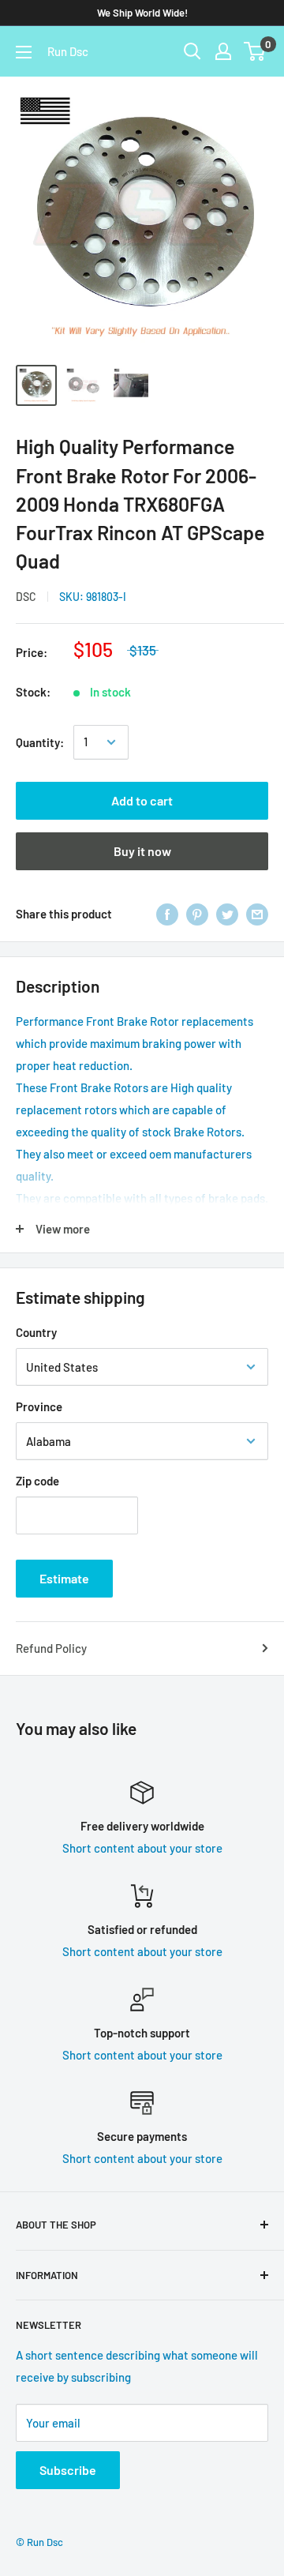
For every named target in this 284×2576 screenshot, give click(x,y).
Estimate (64, 1578)
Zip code (37, 1481)
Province (39, 1406)
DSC (26, 597)
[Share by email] (257, 914)
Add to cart (142, 800)
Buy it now (142, 851)
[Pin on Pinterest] (197, 914)
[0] (255, 51)
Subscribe (68, 2470)
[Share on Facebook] (167, 914)
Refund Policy (51, 1648)
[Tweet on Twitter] (227, 914)
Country (36, 1332)
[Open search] (192, 51)
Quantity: (40, 742)
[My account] (223, 51)
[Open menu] (24, 52)
